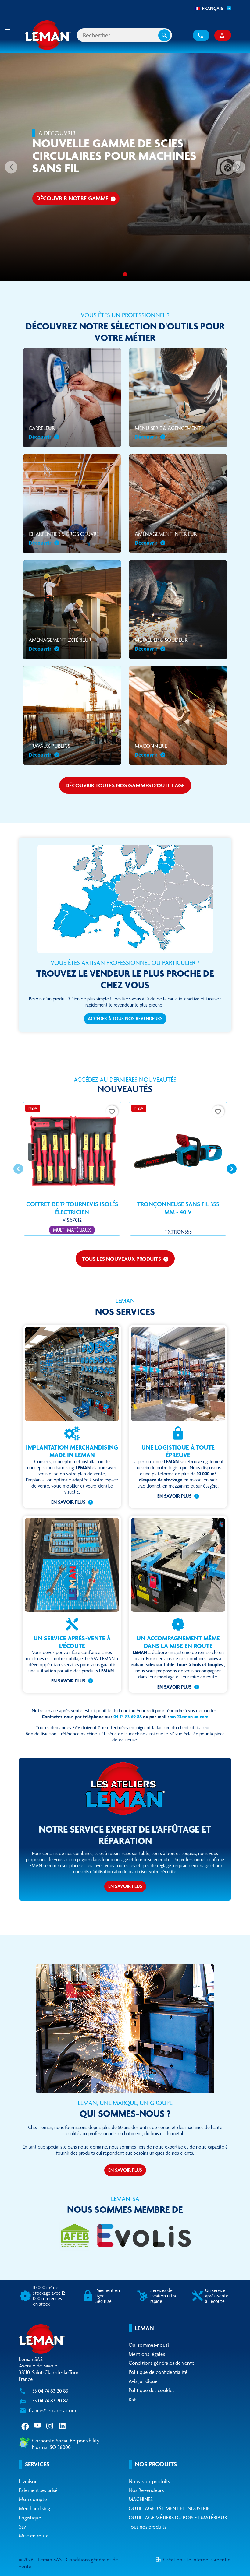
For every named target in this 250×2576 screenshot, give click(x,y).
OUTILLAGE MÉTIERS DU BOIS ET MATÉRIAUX (178, 2518)
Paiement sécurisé (38, 2490)
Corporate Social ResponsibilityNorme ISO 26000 (66, 2444)
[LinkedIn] (63, 2426)
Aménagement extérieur (60, 644)
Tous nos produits (147, 2527)
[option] (125, 167)
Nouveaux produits (149, 2481)
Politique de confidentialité (158, 2372)
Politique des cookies (152, 2390)
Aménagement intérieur (166, 538)
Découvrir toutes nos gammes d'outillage (125, 785)
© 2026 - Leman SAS (41, 2560)
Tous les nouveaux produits (125, 1259)
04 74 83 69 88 (128, 1717)
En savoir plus (68, 1502)
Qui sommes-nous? (149, 2345)
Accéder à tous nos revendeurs (125, 1019)
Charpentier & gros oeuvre (64, 538)
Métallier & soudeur (161, 644)
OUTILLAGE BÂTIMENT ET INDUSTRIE (169, 2508)
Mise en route (34, 2536)
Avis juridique (143, 2381)
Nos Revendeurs (146, 2490)
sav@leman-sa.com (189, 1717)
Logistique (30, 2518)
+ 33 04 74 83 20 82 (48, 2401)
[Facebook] (25, 2426)
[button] (201, 35)
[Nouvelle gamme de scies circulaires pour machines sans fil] (125, 274)
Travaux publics (49, 750)
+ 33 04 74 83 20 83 (48, 2391)
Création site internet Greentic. (197, 2560)
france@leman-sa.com (52, 2410)
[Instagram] (50, 2426)
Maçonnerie (151, 750)
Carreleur (42, 432)
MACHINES (141, 2499)
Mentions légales (147, 2354)
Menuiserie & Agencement (168, 432)
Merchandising (34, 2508)
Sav (22, 2527)
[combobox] (211, 9)
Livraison (28, 2481)
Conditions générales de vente (162, 2363)
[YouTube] (38, 2426)
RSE (132, 2399)
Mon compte (33, 2499)
